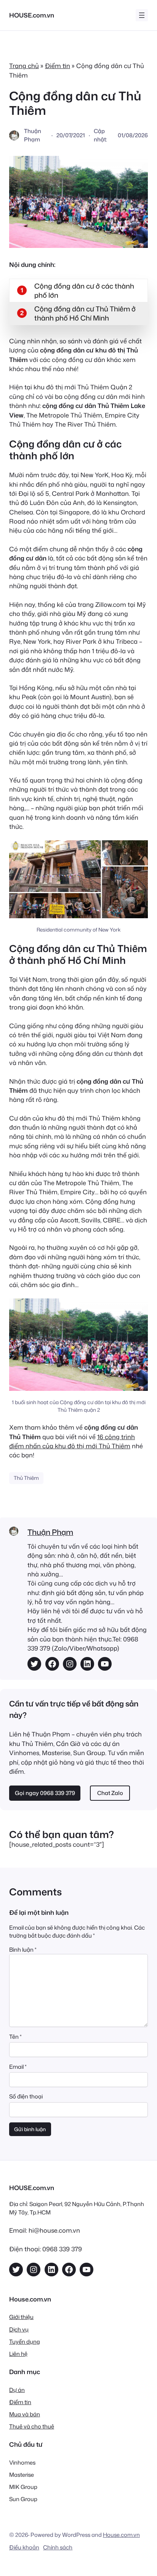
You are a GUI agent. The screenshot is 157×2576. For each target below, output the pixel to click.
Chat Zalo (110, 1793)
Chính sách (58, 2547)
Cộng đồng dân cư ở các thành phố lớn (84, 290)
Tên (15, 2037)
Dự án (17, 2390)
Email (18, 2067)
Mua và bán (25, 2414)
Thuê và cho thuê (32, 2426)
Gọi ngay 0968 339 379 (45, 1793)
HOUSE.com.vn (32, 15)
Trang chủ (24, 66)
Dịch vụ (19, 2329)
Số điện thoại (26, 2096)
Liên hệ (18, 2354)
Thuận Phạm (50, 1532)
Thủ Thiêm (26, 1478)
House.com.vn (121, 2535)
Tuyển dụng (25, 2342)
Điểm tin (58, 66)
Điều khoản (24, 2547)
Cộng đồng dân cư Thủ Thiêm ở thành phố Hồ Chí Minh (85, 313)
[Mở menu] (142, 15)
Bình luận (23, 1950)
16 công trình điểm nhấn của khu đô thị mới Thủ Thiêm (72, 1441)
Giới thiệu (21, 2317)
